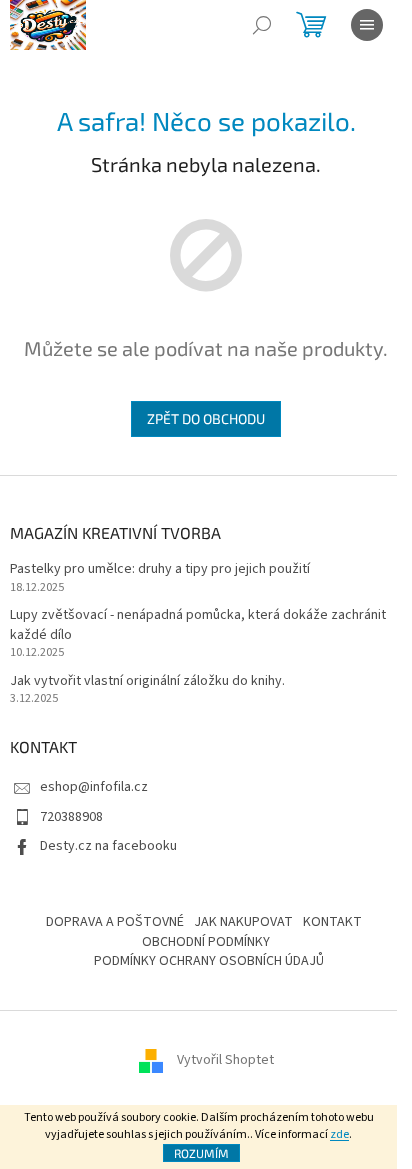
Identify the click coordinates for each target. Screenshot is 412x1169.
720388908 (71, 817)
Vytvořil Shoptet (225, 1061)
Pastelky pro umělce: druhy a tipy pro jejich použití (160, 569)
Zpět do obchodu (206, 418)
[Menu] (367, 25)
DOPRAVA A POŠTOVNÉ (115, 922)
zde (339, 1134)
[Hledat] (262, 25)
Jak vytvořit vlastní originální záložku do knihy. (147, 681)
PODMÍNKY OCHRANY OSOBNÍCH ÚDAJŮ (209, 961)
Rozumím (201, 1153)
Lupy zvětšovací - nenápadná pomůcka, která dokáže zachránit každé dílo (198, 625)
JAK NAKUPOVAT (243, 922)
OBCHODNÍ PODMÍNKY (206, 942)
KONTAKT (332, 922)
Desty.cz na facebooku (108, 846)
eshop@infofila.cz (94, 787)
